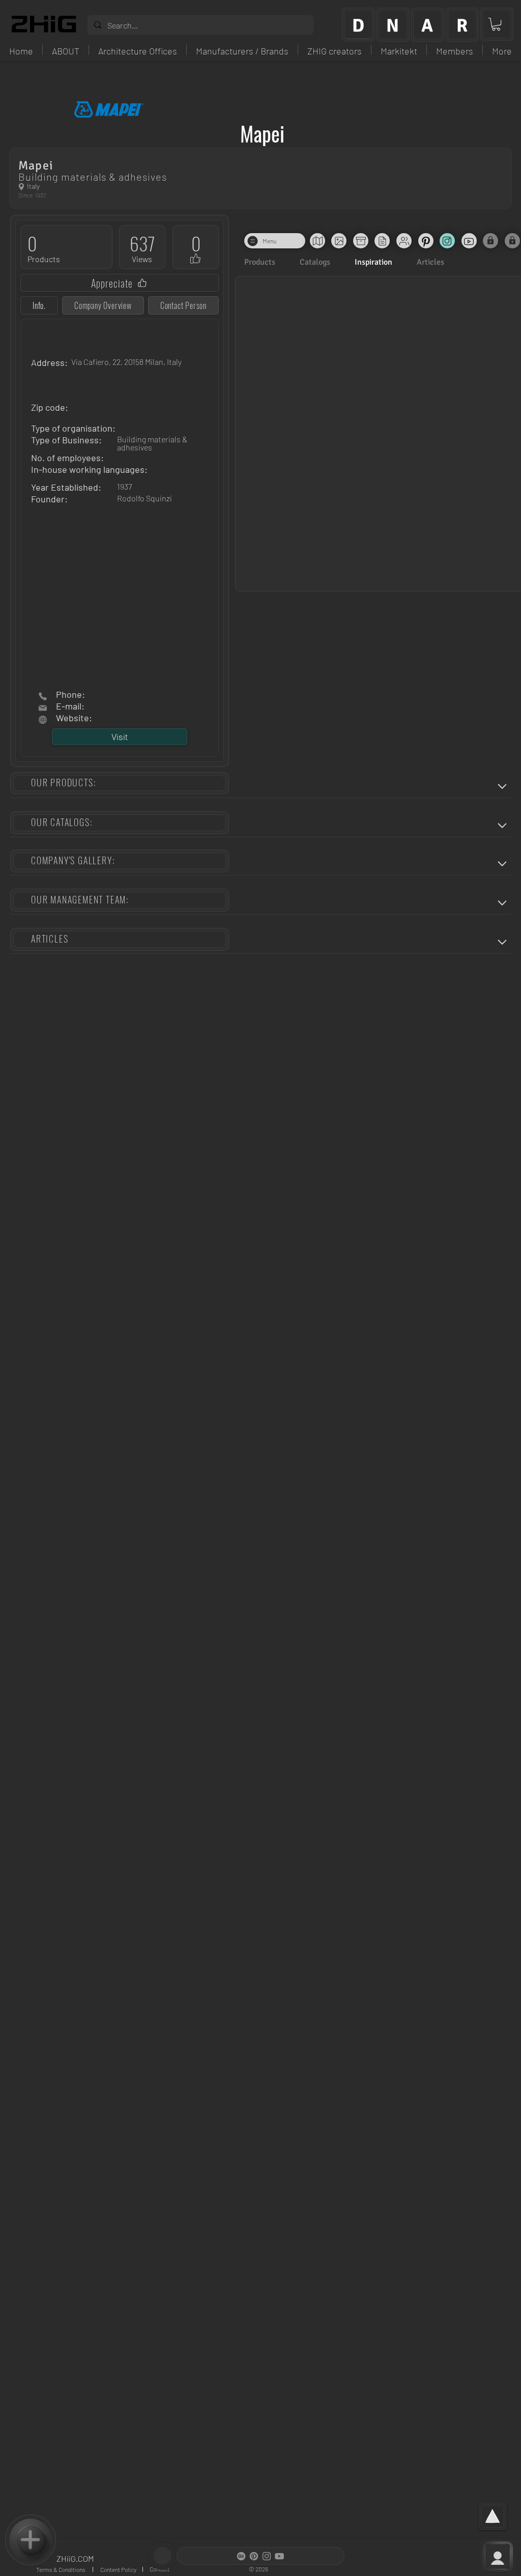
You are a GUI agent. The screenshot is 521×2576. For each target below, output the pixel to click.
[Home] (43, 708)
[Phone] (43, 696)
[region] (358, 24)
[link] (496, 24)
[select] (31, 2540)
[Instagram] (267, 2556)
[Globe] (21, 187)
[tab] (39, 305)
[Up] (502, 786)
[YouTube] (279, 2556)
